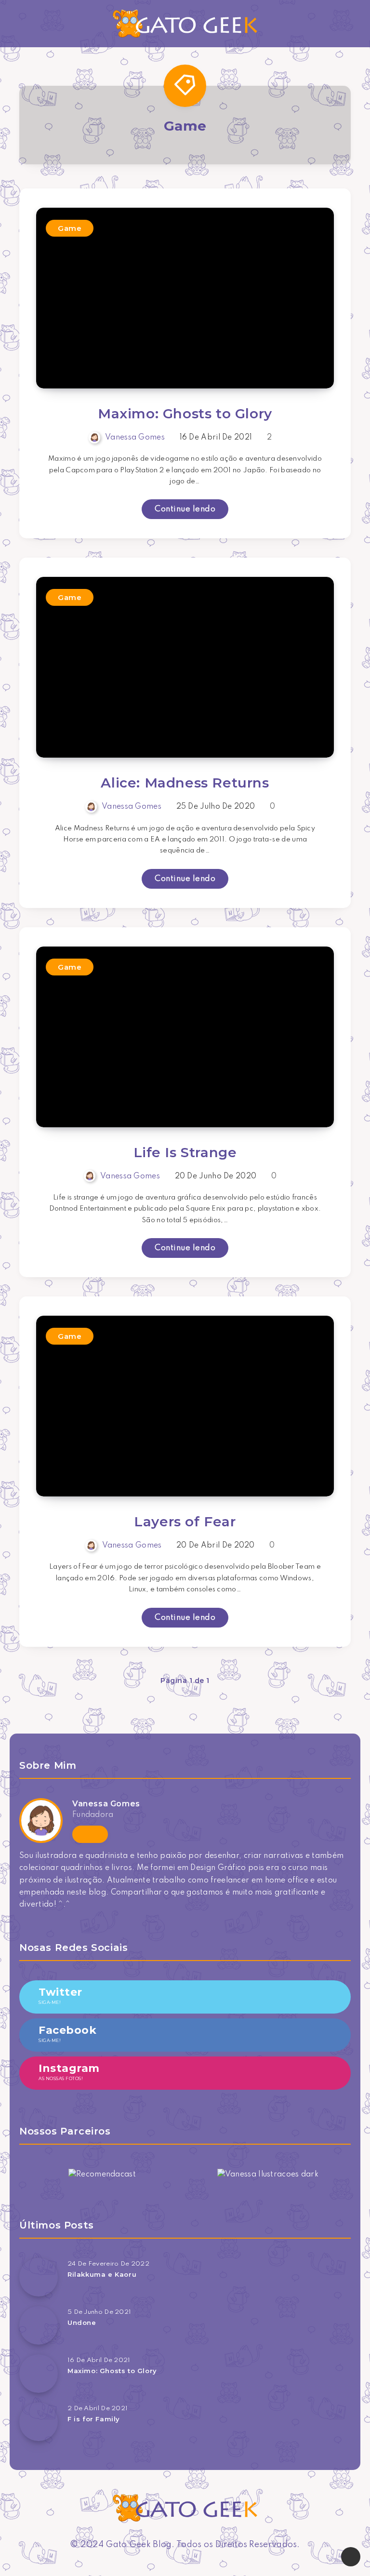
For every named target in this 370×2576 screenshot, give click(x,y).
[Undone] (39, 2325)
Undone (82, 2322)
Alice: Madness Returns (185, 783)
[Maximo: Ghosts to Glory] (39, 2374)
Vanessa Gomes (106, 1804)
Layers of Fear (185, 1522)
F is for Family (94, 2419)
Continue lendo (185, 509)
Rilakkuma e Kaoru (102, 2274)
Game (70, 228)
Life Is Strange (185, 1152)
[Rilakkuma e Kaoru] (39, 2277)
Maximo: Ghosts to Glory (185, 414)
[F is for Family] (39, 2422)
